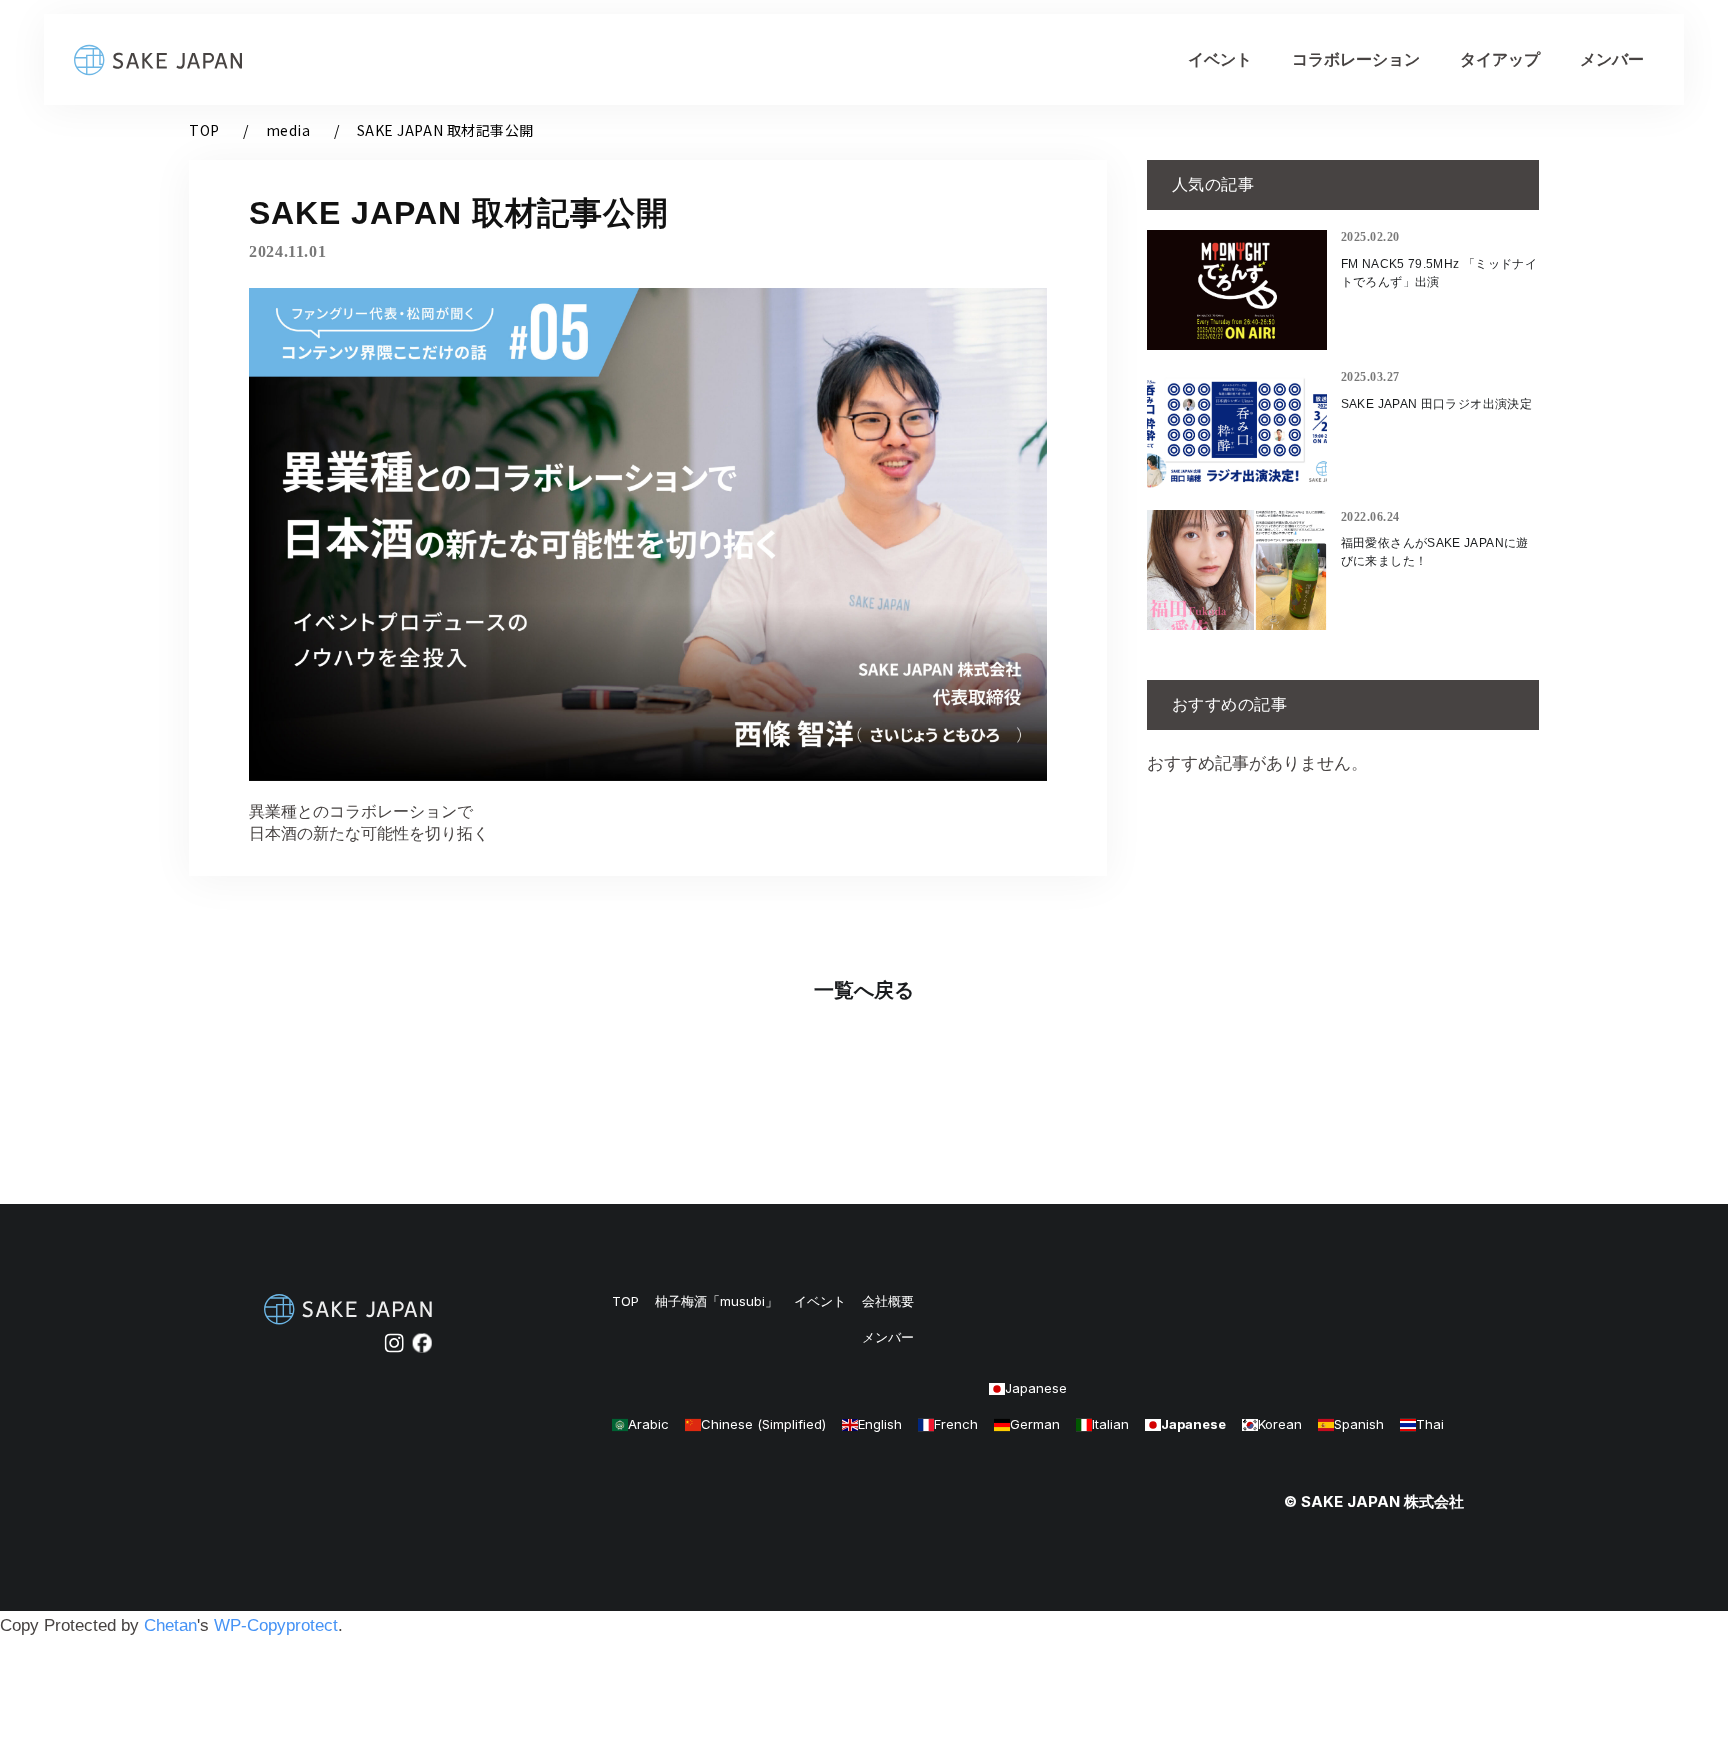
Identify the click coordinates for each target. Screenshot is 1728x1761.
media (288, 130)
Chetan (170, 1625)
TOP (204, 130)
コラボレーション (1356, 59)
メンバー (1612, 59)
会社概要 (888, 1301)
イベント (1220, 59)
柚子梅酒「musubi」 (716, 1301)
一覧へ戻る (864, 990)
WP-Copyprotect (276, 1625)
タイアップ (1500, 59)
